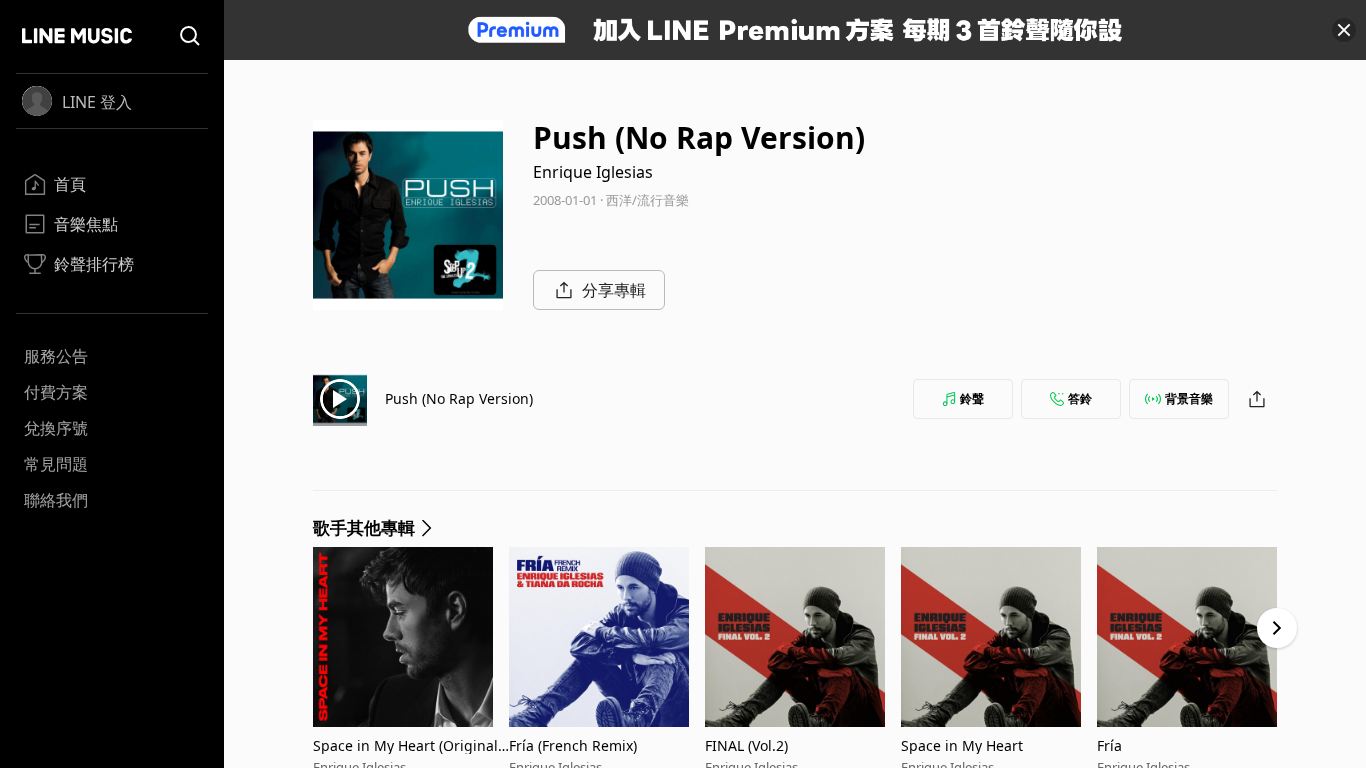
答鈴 (1080, 398)
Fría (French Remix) (573, 745)
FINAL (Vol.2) (746, 745)
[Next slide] (1277, 628)
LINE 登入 (97, 102)
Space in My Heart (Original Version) (405, 745)
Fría (1109, 745)
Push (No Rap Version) (459, 398)
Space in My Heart (962, 745)
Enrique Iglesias (593, 172)
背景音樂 (1189, 398)
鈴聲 (972, 398)
